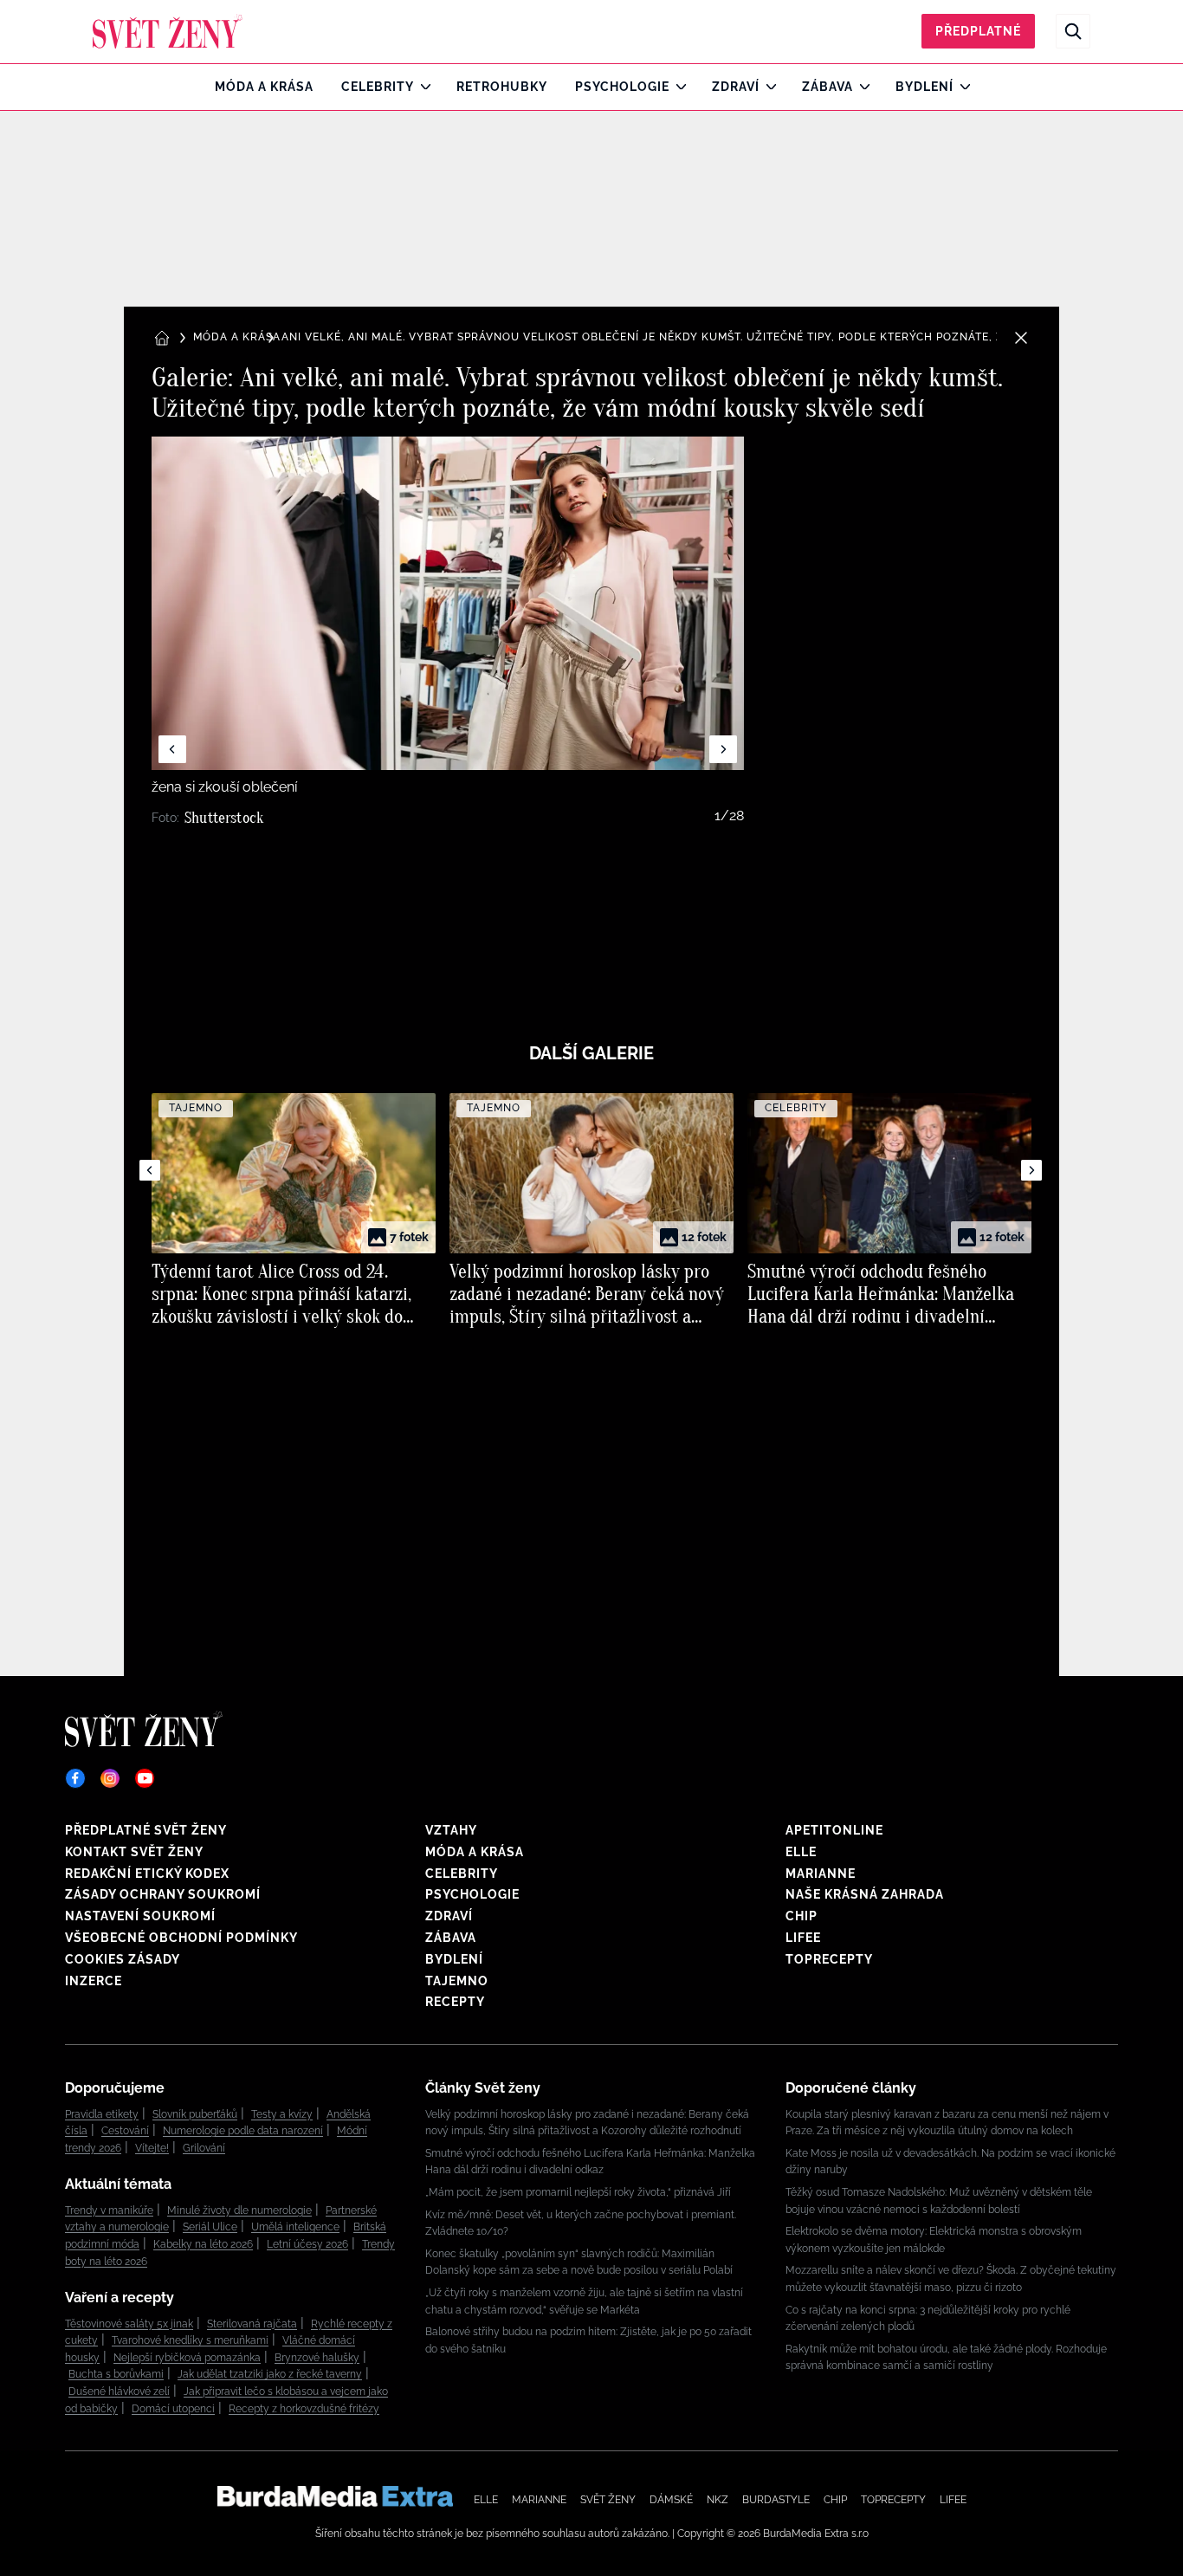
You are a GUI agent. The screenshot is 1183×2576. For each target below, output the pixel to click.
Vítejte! (152, 2148)
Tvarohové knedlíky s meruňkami (190, 2340)
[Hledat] (1073, 31)
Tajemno (457, 1981)
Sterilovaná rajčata (252, 2324)
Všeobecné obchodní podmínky (181, 1938)
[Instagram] (110, 1778)
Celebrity (378, 87)
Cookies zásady (123, 1959)
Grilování (204, 2148)
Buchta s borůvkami (116, 2374)
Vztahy (451, 1830)
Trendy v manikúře (109, 2210)
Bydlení (924, 87)
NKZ (718, 2500)
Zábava (827, 87)
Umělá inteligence (295, 2227)
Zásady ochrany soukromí (163, 1894)
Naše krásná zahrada (865, 1894)
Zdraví (736, 87)
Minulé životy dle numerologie (239, 2210)
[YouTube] (145, 1778)
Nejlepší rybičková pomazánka (187, 2358)
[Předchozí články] (150, 1170)
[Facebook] (75, 1778)
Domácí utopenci (173, 2409)
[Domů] (168, 31)
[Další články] (1031, 1170)
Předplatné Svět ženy (146, 1830)
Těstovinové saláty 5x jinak (129, 2324)
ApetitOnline (834, 1830)
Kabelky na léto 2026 (203, 2244)
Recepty (455, 2002)
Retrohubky (502, 87)
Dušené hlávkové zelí (119, 2392)
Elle (801, 1852)
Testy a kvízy (282, 2114)
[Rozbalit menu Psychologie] (677, 87)
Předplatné (978, 31)
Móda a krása (264, 87)
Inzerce (94, 1981)
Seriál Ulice (210, 2227)
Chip (802, 1916)
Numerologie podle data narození (243, 2131)
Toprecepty (829, 1959)
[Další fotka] (723, 749)
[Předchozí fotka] (172, 749)
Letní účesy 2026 (307, 2244)
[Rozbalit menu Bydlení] (961, 87)
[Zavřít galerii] (1021, 338)
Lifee (803, 1938)
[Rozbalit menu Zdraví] (767, 87)
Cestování (125, 2131)
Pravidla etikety (102, 2114)
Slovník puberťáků (195, 2114)
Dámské (671, 2500)
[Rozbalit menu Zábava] (860, 87)
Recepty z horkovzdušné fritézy (304, 2409)
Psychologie (622, 87)
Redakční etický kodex (147, 1874)
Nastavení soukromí (140, 1916)
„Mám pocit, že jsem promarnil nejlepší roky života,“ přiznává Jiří (578, 2192)
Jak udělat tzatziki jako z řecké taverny (270, 2374)
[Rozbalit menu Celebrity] (421, 87)
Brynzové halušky (317, 2358)
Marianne (821, 1874)
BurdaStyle (776, 2500)
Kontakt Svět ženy (134, 1852)
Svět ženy (608, 2500)
